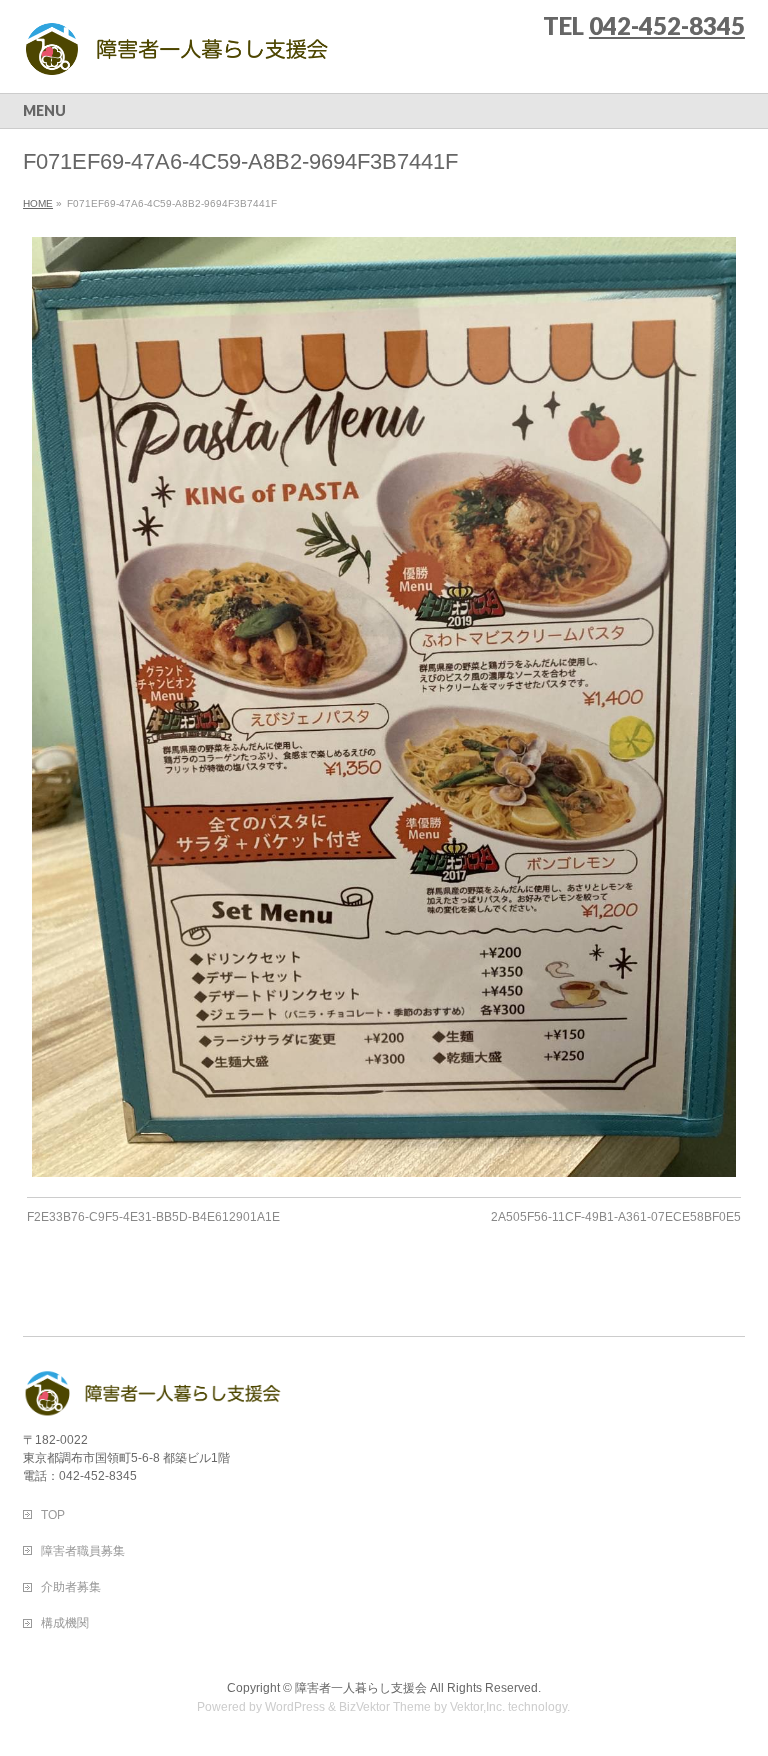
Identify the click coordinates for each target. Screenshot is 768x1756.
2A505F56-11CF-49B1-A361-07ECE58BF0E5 (616, 1217)
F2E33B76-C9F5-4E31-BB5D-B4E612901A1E (153, 1217)
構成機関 (65, 1623)
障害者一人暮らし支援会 (361, 1688)
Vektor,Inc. (477, 1707)
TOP (53, 1515)
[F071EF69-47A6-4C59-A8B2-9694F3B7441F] (384, 706)
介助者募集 (71, 1587)
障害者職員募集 (83, 1551)
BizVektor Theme (385, 1707)
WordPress (295, 1707)
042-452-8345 (667, 25)
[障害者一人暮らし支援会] (177, 55)
